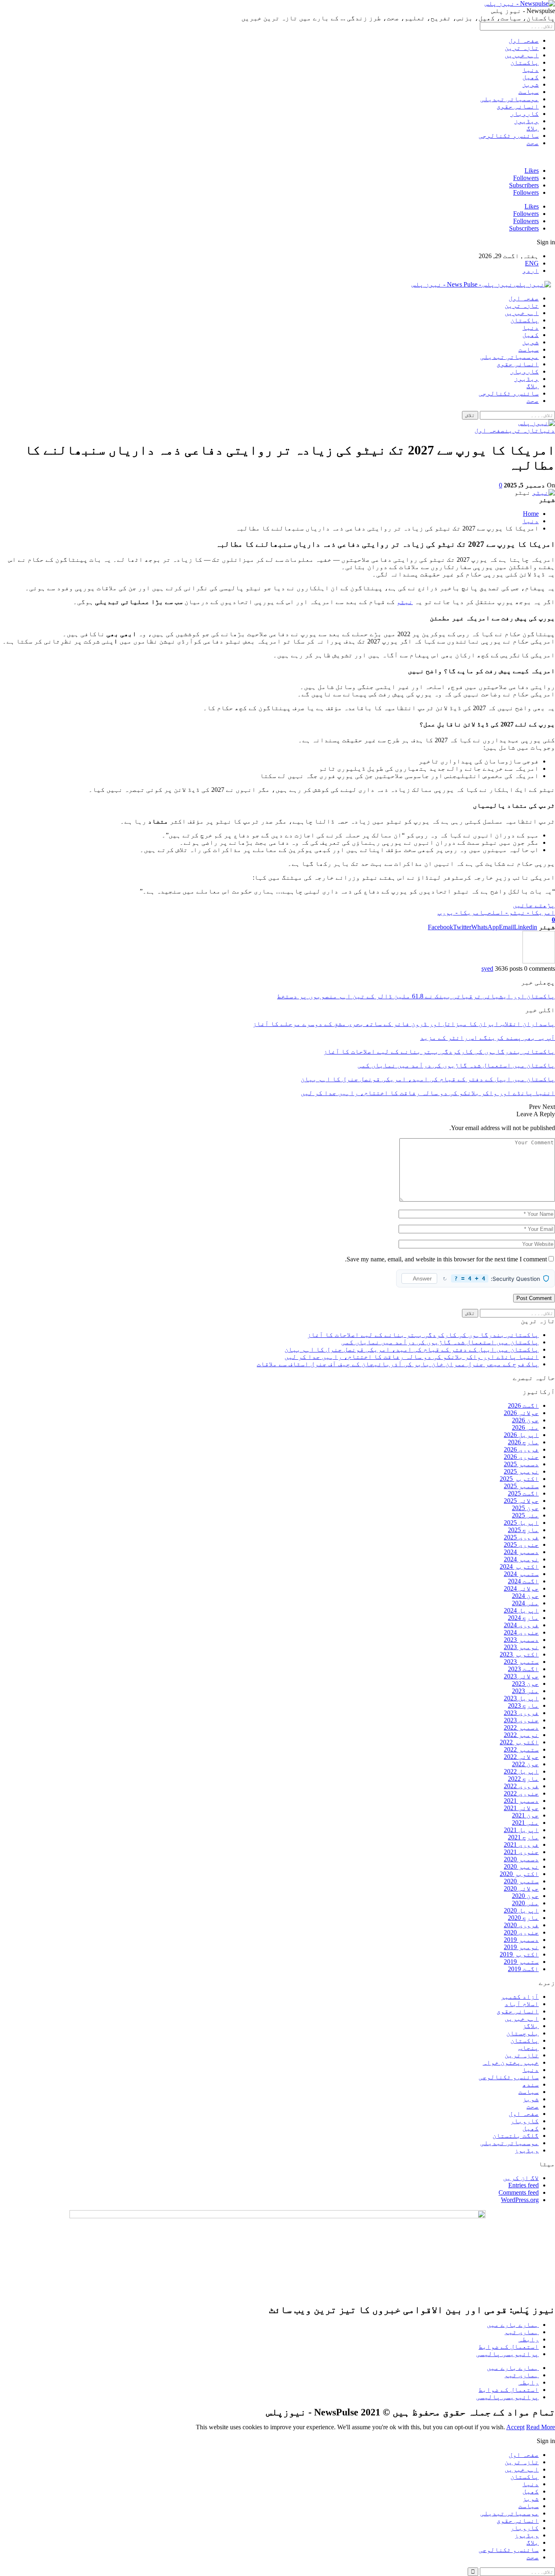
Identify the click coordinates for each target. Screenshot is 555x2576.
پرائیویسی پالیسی (507, 2354)
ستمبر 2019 (521, 1962)
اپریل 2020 (521, 1910)
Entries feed (524, 2185)
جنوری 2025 (521, 1545)
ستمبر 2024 (521, 1574)
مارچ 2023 (523, 1705)
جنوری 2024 (521, 1632)
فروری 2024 (521, 1625)
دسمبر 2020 (521, 1859)
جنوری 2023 (521, 1720)
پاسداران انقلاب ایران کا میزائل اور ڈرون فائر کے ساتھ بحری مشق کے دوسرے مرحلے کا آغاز (404, 1024)
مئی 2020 (525, 1903)
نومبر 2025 (521, 1471)
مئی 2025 (525, 1515)
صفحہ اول (524, 40)
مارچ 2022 (523, 1779)
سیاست (529, 92)
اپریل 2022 (521, 1771)
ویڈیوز (527, 121)
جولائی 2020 (521, 1888)
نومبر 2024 (521, 1559)
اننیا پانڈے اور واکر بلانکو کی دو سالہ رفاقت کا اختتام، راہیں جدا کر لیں (412, 1357)
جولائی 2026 (521, 1413)
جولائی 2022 (521, 1757)
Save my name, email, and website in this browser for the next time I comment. (446, 1259)
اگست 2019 (523, 1969)
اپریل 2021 (521, 1830)
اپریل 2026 (521, 1435)
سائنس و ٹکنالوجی (509, 136)
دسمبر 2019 (521, 1940)
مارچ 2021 (523, 1837)
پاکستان (525, 62)
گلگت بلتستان (516, 2136)
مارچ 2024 (523, 1618)
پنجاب (529, 2048)
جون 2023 (525, 1684)
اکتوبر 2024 (519, 1566)
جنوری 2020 (521, 1932)
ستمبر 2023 (521, 1662)
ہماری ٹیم (522, 2332)
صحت (533, 143)
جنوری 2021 (521, 1852)
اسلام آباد (522, 2004)
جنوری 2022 (521, 1793)
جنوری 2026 (521, 1457)
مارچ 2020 (523, 1918)
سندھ (531, 2084)
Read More (541, 2427)
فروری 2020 (521, 1925)
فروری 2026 (521, 1449)
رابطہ (529, 2339)
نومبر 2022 (521, 1735)
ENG (532, 263)
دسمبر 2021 (521, 1801)
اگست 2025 (523, 1493)
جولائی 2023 (521, 1676)
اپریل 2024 (521, 1610)
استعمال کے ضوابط (509, 2347)
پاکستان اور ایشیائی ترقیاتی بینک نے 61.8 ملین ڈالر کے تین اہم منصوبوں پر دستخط (416, 996)
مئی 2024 (525, 1603)
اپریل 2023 (521, 1698)
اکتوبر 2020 (519, 1874)
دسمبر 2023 (521, 1640)
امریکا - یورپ (461, 912)
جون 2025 (525, 1508)
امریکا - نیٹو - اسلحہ (519, 912)
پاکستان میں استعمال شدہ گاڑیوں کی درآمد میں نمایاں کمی (440, 1342)
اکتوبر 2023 (519, 1654)
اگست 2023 (523, 1669)
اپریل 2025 (521, 1523)
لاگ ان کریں (521, 2178)
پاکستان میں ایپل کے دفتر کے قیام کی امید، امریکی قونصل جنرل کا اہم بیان (412, 1349)
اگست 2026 (523, 1405)
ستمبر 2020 (521, 1881)
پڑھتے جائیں (534, 905)
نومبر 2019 (521, 1947)
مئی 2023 (525, 1691)
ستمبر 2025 (521, 1486)
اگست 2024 (523, 1581)
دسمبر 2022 (521, 1727)
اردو (531, 271)
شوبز (531, 84)
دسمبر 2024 (521, 1552)
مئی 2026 (525, 1427)
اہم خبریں (522, 55)
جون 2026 (525, 1420)
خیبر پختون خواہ (511, 2062)
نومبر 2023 (521, 1647)
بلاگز (531, 2026)
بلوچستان (522, 2033)
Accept (515, 2427)
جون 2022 (525, 1764)
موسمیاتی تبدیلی (509, 99)
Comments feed (519, 2192)
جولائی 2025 (521, 1501)
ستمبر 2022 (521, 1749)
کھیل (531, 77)
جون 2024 (525, 1596)
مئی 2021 (525, 1823)
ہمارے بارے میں (513, 2325)
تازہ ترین (522, 48)
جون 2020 (525, 1896)
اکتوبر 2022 (519, 1742)
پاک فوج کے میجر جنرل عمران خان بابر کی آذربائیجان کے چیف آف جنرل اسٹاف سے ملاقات (398, 1364)
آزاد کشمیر (520, 1997)
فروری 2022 (521, 1786)
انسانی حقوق (518, 106)
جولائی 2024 (521, 1588)
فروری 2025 (521, 1537)
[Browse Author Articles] (539, 961)
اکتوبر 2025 (519, 1479)
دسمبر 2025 (521, 1464)
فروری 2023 (521, 1713)
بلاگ (533, 128)
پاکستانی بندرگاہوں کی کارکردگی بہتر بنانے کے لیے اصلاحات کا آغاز (423, 1335)
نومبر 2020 (521, 1866)
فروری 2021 (521, 1845)
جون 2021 (525, 1815)
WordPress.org (520, 2200)
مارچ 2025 (523, 1530)
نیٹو (405, 602)
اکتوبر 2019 (519, 1954)
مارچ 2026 (523, 1442)
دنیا (531, 70)
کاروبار (525, 114)
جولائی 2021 (521, 1808)
